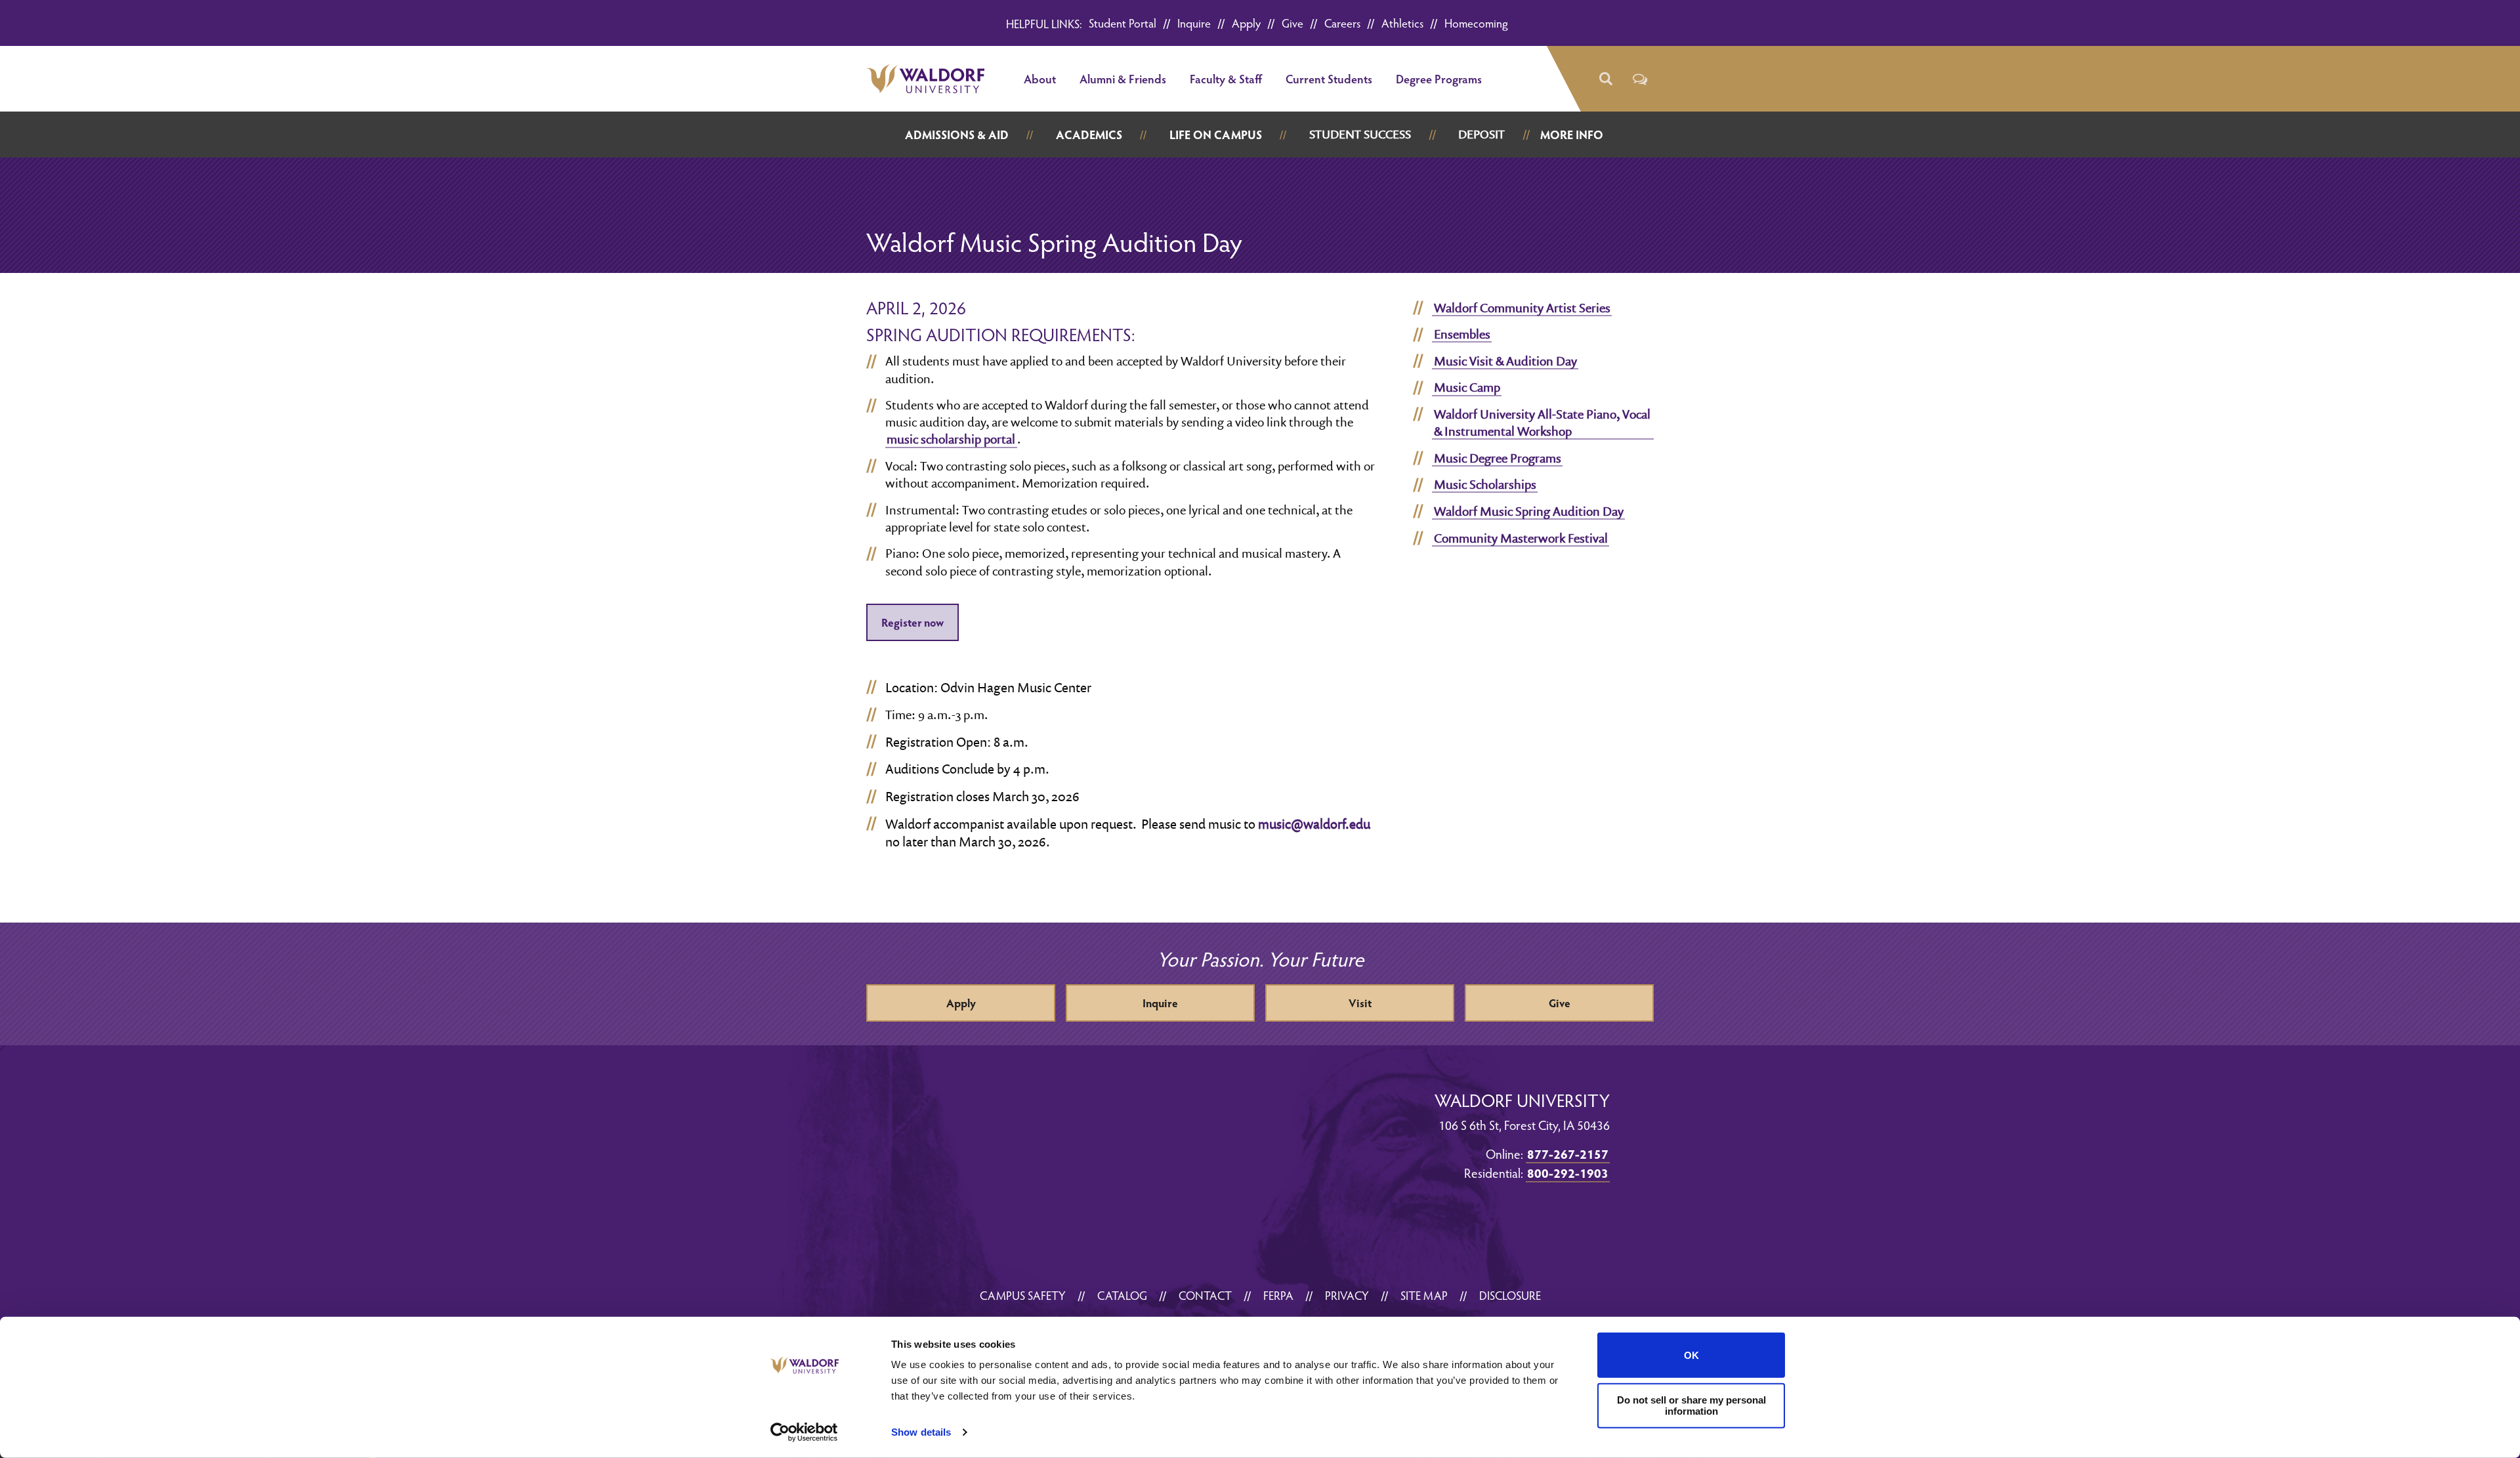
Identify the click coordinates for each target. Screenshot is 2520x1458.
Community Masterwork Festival (1521, 538)
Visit (1360, 1003)
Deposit (1481, 134)
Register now (913, 622)
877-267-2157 (1568, 1154)
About (1040, 78)
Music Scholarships (1485, 484)
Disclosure (1510, 1295)
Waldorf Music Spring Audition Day (1529, 511)
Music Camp (1467, 387)
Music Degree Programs (1498, 458)
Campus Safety (1023, 1295)
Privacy (1347, 1295)
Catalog (1122, 1295)
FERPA (1278, 1295)
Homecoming (1476, 23)
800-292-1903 (1568, 1173)
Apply (1246, 23)
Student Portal (1123, 23)
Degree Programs (1439, 78)
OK (1691, 1355)
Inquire (1194, 23)
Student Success (1360, 134)
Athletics (1402, 23)
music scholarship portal (951, 439)
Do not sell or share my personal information (1691, 1406)
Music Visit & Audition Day (1505, 361)
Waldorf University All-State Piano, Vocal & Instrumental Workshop (1542, 423)
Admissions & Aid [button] (957, 134)
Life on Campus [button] (1216, 134)
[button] (1605, 79)
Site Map (1424, 1295)
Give (1292, 23)
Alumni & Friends (1123, 78)
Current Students (1329, 78)
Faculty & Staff (1226, 78)
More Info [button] (1572, 134)
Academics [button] (1089, 134)
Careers (1342, 23)
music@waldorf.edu (1314, 823)
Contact (1205, 1295)
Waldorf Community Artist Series (1522, 308)
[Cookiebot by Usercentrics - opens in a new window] (804, 1432)
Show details (921, 1432)
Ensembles (1462, 334)
